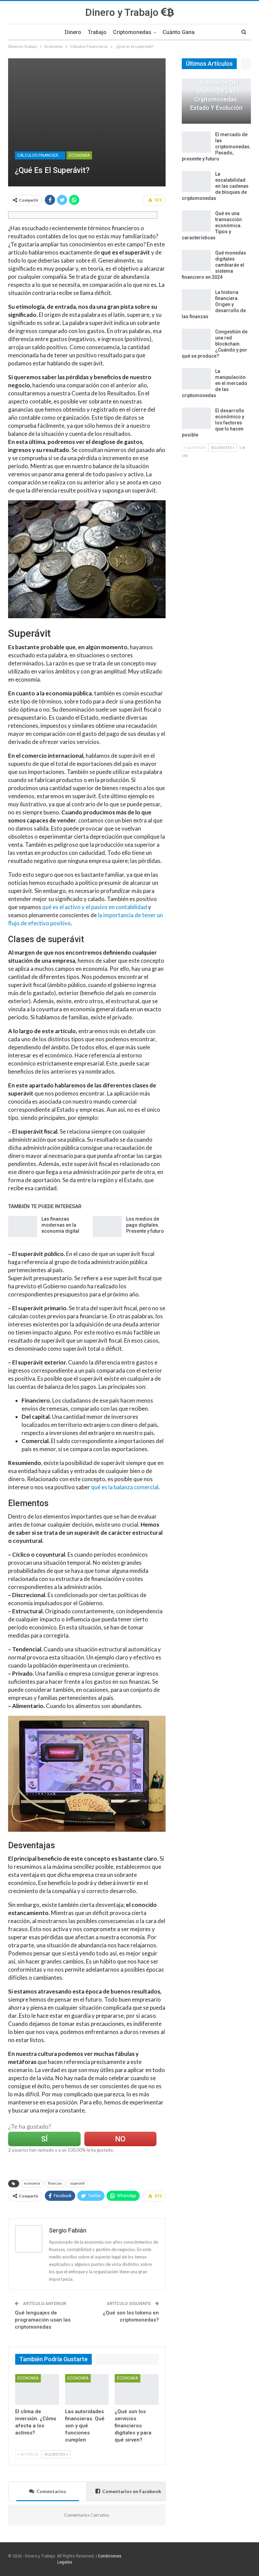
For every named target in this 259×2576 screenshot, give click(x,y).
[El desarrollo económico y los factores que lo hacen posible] (196, 418)
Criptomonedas (132, 32)
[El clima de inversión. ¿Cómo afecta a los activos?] (37, 2389)
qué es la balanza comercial (125, 1487)
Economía (79, 155)
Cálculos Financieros (40, 155)
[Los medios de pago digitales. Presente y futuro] (107, 1227)
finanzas (55, 2183)
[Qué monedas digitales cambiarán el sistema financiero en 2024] (196, 261)
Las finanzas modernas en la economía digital (60, 1225)
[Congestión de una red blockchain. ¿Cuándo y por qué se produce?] (196, 339)
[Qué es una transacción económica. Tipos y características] (196, 221)
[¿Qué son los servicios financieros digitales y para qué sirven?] (137, 2389)
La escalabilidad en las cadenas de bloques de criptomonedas (215, 186)
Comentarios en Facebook (132, 2491)
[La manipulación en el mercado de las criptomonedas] (196, 379)
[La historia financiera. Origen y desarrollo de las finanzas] (196, 300)
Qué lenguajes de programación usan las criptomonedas (43, 2320)
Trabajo (97, 32)
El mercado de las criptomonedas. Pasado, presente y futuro (216, 147)
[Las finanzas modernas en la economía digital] (23, 1227)
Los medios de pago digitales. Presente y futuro (145, 1225)
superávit (77, 2183)
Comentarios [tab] (51, 2491)
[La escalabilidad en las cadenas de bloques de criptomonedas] (196, 182)
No (120, 2139)
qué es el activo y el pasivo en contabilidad (95, 907)
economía (32, 2183)
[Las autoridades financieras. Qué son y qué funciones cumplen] (87, 2389)
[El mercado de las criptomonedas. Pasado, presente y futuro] (196, 142)
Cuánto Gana (179, 32)
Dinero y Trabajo (123, 12)
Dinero (73, 32)
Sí (44, 2139)
